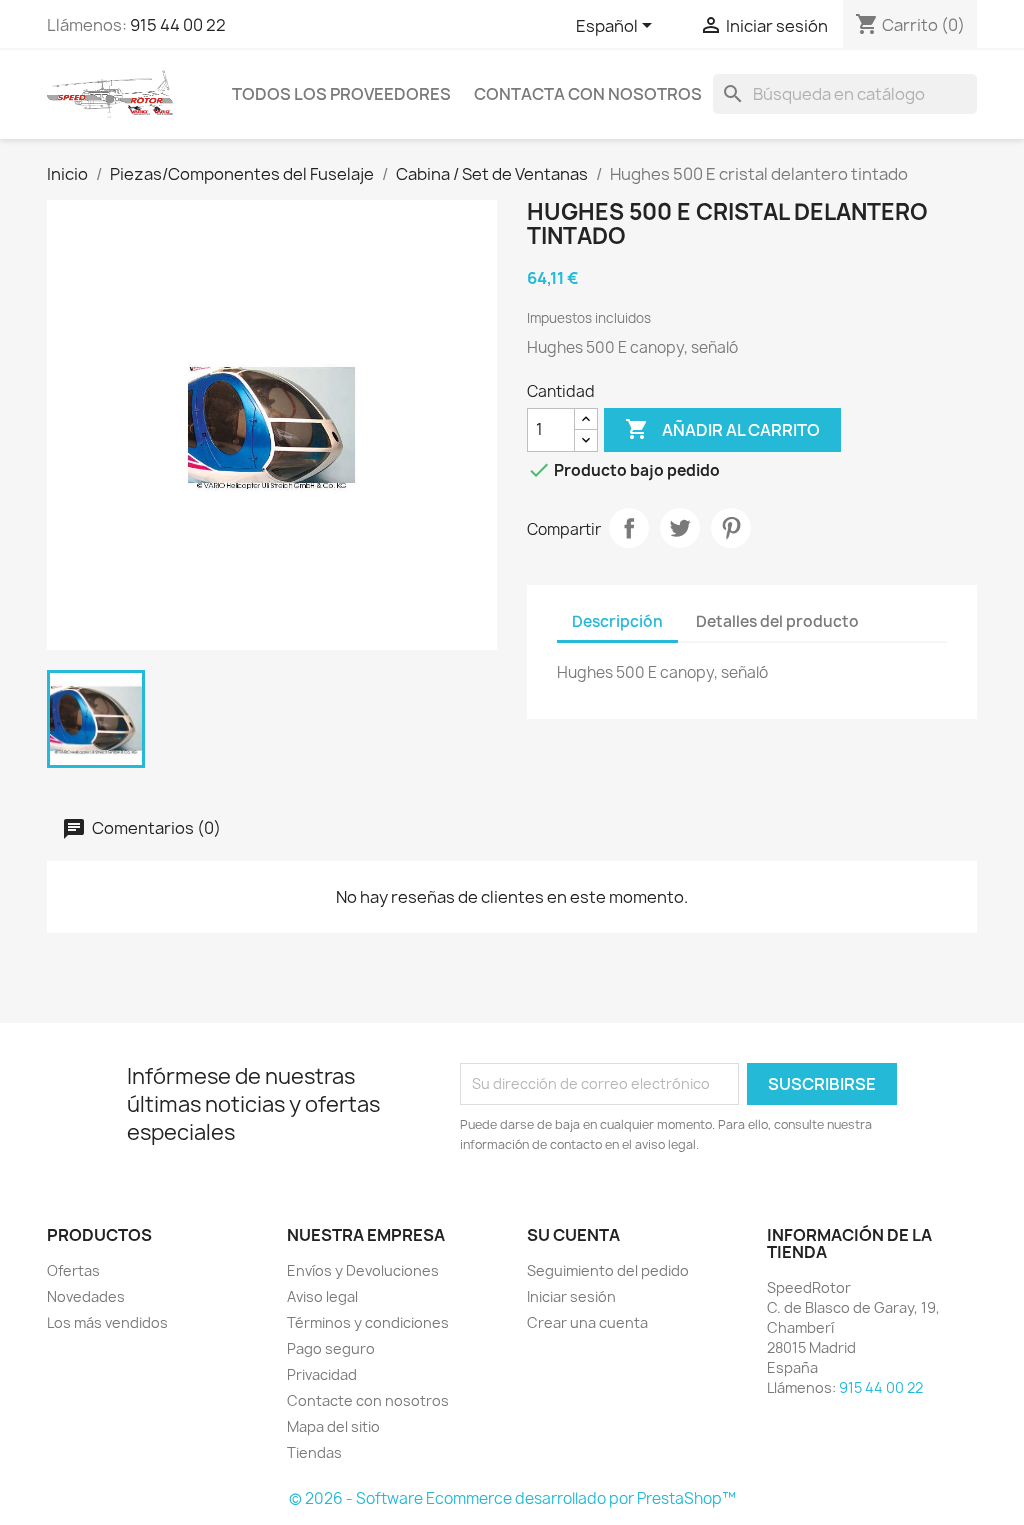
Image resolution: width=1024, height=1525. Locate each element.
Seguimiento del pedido (608, 1270)
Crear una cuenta (587, 1322)
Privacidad (322, 1374)
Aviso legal (322, 1296)
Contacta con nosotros (588, 94)
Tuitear (680, 528)
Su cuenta (573, 1235)
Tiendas (314, 1452)
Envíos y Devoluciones (363, 1270)
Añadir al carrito (722, 429)
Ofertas (73, 1270)
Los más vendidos (107, 1322)
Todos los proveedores (341, 94)
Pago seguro (331, 1348)
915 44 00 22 (178, 25)
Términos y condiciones (368, 1322)
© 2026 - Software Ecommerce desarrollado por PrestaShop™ (512, 1498)
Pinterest (731, 528)
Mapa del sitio (333, 1426)
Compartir (629, 528)
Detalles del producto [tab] (777, 621)
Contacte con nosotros (368, 1400)
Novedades (86, 1296)
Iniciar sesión (571, 1296)
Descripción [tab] (617, 621)
